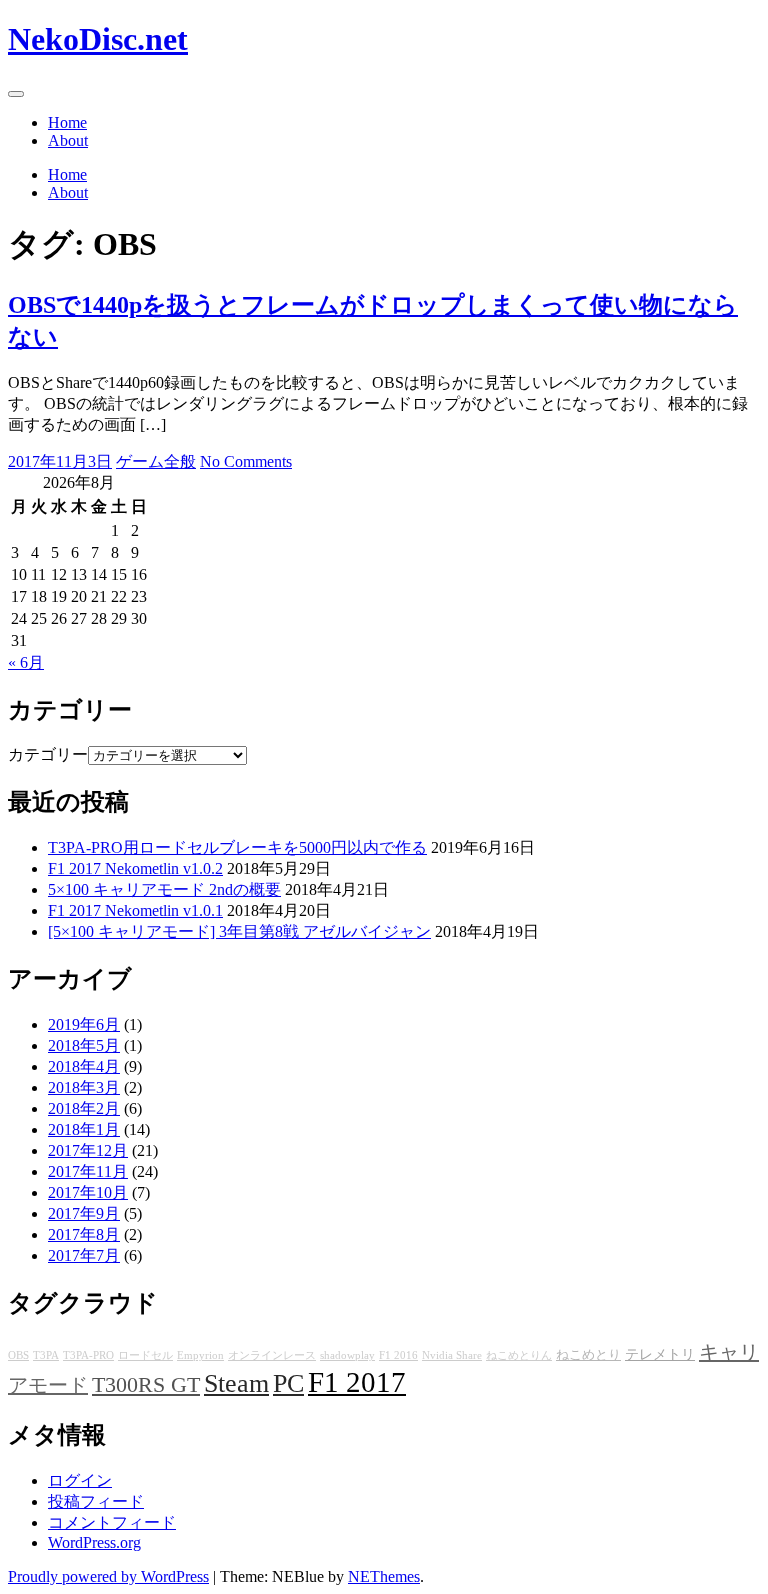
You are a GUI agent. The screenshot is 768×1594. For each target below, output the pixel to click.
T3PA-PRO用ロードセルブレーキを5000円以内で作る (237, 847)
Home (67, 122)
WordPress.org (94, 1542)
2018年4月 (84, 1066)
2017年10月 (88, 1192)
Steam (236, 1383)
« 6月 (26, 662)
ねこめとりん (519, 1355)
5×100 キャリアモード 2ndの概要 (164, 889)
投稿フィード (96, 1501)
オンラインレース (272, 1355)
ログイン (80, 1480)
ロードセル (145, 1355)
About (68, 140)
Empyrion (200, 1355)
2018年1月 (84, 1129)
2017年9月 (84, 1213)
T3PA (46, 1355)
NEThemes (384, 1576)
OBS (18, 1355)
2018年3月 (84, 1087)
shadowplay (347, 1355)
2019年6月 (84, 1024)
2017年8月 (84, 1234)
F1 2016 (398, 1355)
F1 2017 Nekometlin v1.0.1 (135, 910)
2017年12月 (88, 1150)
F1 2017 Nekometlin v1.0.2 (135, 868)
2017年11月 (88, 1171)
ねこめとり (588, 1355)
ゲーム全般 (156, 461)
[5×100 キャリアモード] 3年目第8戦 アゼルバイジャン (239, 931)
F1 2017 (357, 1382)
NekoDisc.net (98, 39)
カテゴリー (48, 754)
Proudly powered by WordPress (108, 1576)
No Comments (246, 461)
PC (288, 1383)
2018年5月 (84, 1045)
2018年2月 (84, 1108)
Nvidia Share (452, 1355)
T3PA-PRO (88, 1355)
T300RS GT (146, 1385)
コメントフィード (112, 1522)
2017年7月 (84, 1255)
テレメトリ (660, 1354)
